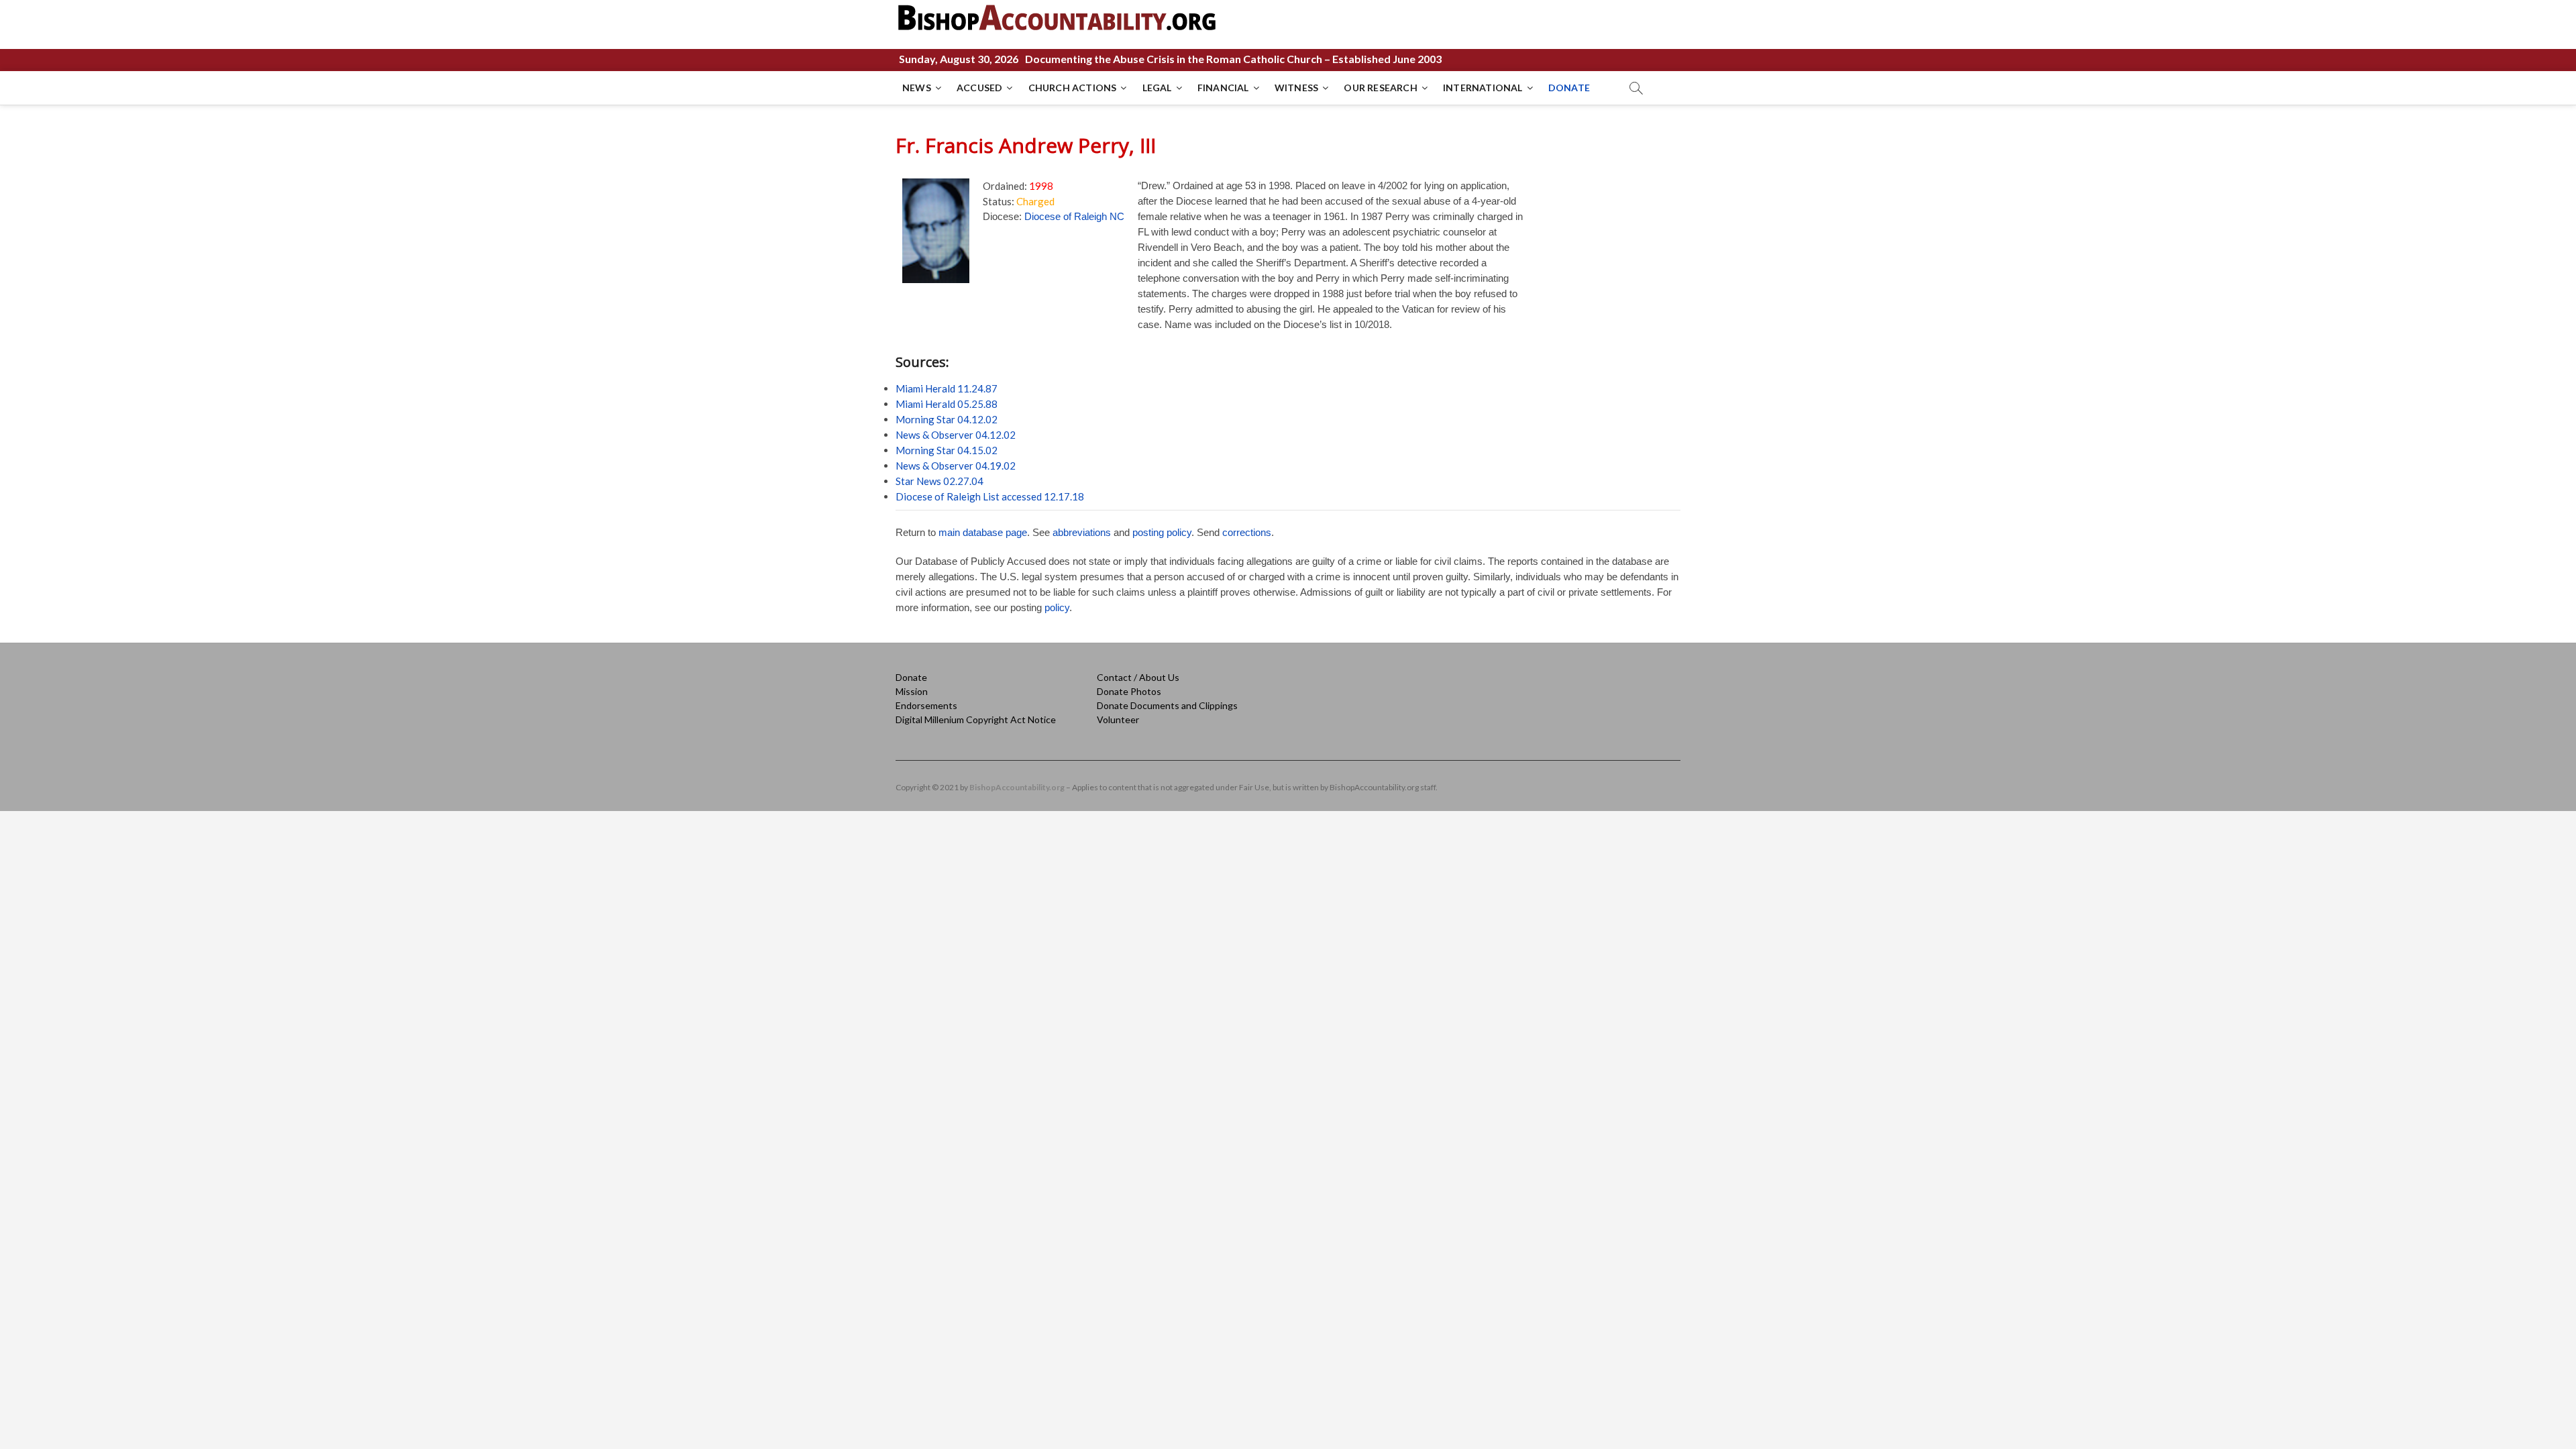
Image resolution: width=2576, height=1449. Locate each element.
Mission (912, 691)
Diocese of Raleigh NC (1074, 216)
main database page (983, 532)
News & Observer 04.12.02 (956, 435)
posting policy (1162, 532)
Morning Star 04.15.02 (947, 450)
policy (1057, 607)
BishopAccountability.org (1017, 787)
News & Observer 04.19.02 (956, 466)
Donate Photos (1129, 691)
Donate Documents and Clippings (1167, 705)
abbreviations (1082, 532)
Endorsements (926, 705)
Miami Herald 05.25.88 (947, 404)
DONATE (1569, 88)
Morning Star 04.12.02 (947, 419)
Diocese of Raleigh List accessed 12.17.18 (990, 496)
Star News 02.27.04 (940, 481)
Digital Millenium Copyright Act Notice (976, 719)
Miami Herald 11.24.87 (947, 388)
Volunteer (1118, 719)
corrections (1247, 532)
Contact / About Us (1138, 677)
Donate (911, 677)
